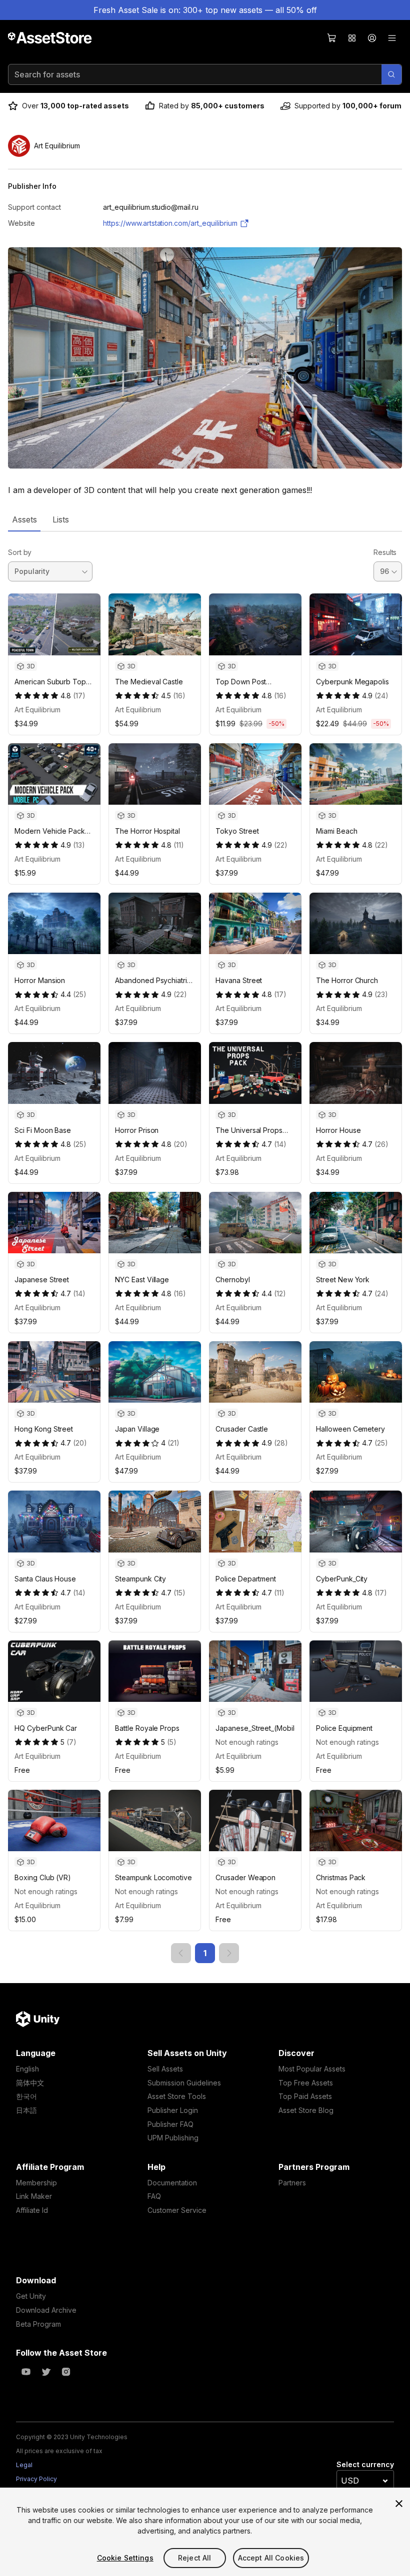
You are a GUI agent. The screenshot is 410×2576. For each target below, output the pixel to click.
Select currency (365, 2464)
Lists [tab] (61, 519)
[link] (181, 1953)
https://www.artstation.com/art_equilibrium (170, 223)
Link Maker (34, 2196)
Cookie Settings (125, 2558)
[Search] (391, 74)
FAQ (154, 2196)
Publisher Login (173, 2110)
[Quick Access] (352, 38)
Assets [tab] (24, 519)
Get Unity (31, 2296)
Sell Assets (165, 2069)
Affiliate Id (32, 2210)
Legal (24, 2465)
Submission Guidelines (184, 2083)
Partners (292, 2183)
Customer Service (177, 2210)
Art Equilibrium (37, 710)
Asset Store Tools (177, 2096)
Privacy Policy (36, 2479)
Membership (36, 2183)
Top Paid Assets (305, 2096)
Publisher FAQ (170, 2124)
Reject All (194, 2558)
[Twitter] (46, 2372)
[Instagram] (66, 2372)
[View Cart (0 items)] (332, 38)
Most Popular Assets (312, 2069)
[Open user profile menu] (372, 38)
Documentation (172, 2183)
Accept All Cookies (271, 2558)
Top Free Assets (306, 2083)
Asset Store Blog (306, 2110)
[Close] (399, 2504)
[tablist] (205, 519)
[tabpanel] (205, 1247)
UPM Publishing (173, 2138)
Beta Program (38, 2324)
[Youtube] (26, 2372)
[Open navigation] (392, 38)
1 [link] (205, 1953)
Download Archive (46, 2310)
